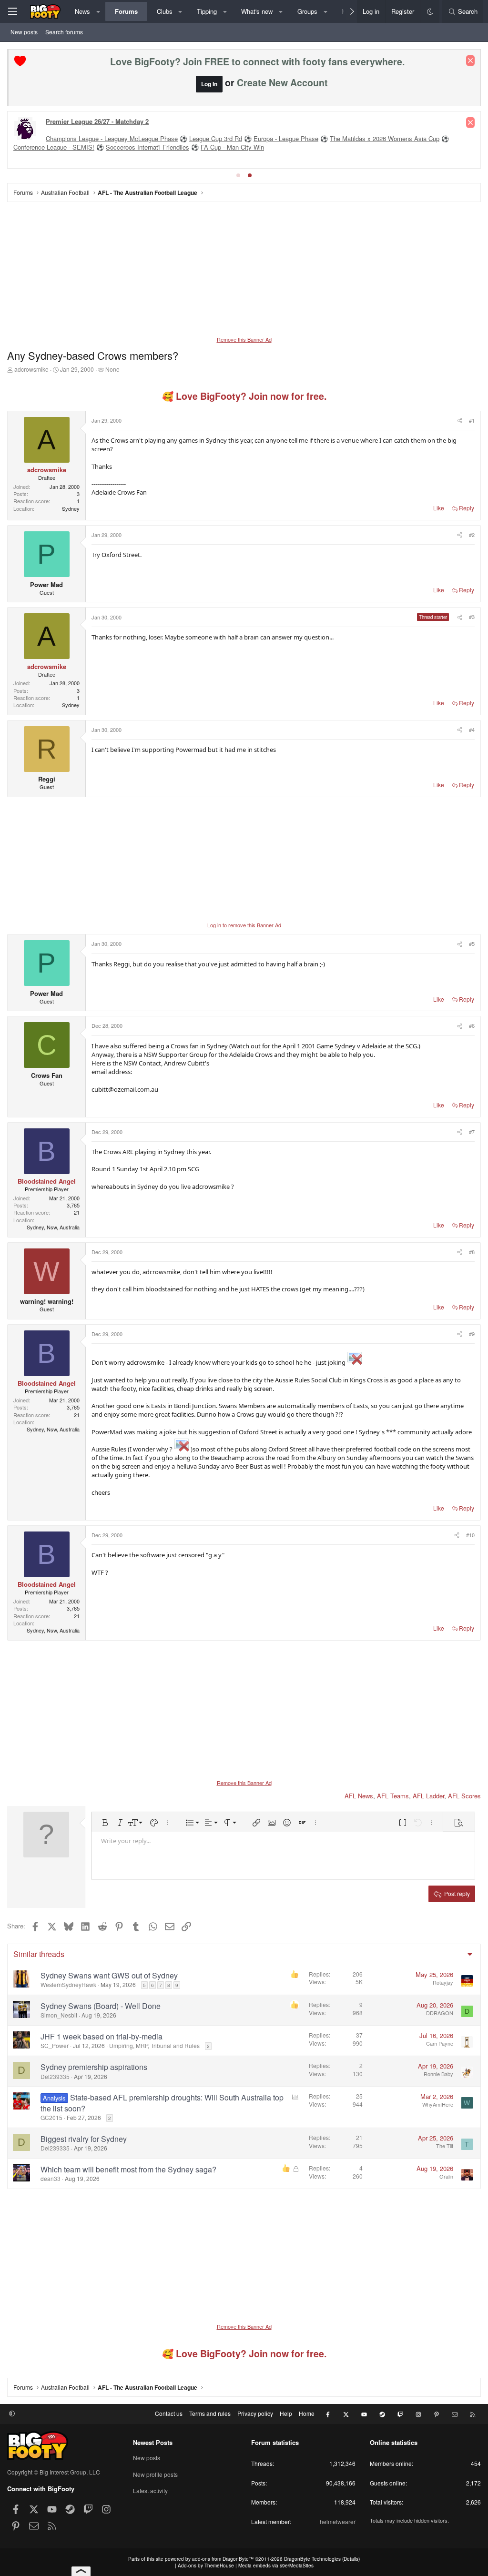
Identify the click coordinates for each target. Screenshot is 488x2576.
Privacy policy (255, 2413)
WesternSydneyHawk (68, 1984)
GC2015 (51, 2117)
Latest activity (150, 2490)
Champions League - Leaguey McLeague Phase (112, 138)
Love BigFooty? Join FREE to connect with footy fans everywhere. (257, 61)
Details (351, 2559)
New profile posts (155, 2474)
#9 (472, 1334)
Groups (307, 11)
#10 (470, 1535)
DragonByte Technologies (312, 2559)
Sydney (71, 508)
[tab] (238, 175)
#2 (472, 535)
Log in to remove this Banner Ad (244, 925)
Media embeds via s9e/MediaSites (276, 2566)
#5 (472, 943)
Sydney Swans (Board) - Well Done (101, 2006)
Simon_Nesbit (59, 2015)
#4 (472, 730)
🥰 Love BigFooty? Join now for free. (244, 396)
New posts (24, 32)
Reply (467, 508)
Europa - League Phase (286, 138)
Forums (126, 11)
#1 (472, 420)
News (82, 11)
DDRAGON (440, 2013)
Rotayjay (443, 1982)
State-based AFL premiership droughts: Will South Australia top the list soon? (162, 2103)
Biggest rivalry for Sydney (84, 2139)
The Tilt (445, 2146)
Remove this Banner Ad (244, 339)
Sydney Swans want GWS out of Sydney (109, 1975)
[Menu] (12, 11)
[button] (98, 11)
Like (439, 508)
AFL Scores (464, 1796)
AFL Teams (393, 1796)
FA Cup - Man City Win (232, 147)
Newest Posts (153, 2442)
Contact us (169, 2413)
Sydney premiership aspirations (94, 2067)
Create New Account (282, 82)
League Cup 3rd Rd (216, 138)
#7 (472, 1132)
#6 (472, 1025)
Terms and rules (210, 2413)
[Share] (459, 421)
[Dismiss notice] (470, 61)
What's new (257, 11)
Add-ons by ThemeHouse (206, 2566)
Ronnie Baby (438, 2074)
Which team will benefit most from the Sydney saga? (128, 2169)
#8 (472, 1252)
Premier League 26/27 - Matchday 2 (97, 121)
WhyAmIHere (438, 2104)
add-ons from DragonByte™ (223, 2559)
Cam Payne (440, 2043)
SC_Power (55, 2045)
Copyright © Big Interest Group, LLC (54, 2472)
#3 (472, 617)
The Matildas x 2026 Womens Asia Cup (385, 138)
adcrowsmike (31, 369)
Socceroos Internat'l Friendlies (147, 147)
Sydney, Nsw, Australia (53, 1227)
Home (307, 2413)
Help (286, 2413)
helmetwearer (338, 2521)
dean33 (51, 2178)
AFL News (359, 1796)
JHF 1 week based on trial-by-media (102, 2036)
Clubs (165, 11)
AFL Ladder (428, 1796)
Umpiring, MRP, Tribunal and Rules (154, 2045)
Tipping (207, 11)
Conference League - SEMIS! (54, 147)
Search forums (64, 32)
